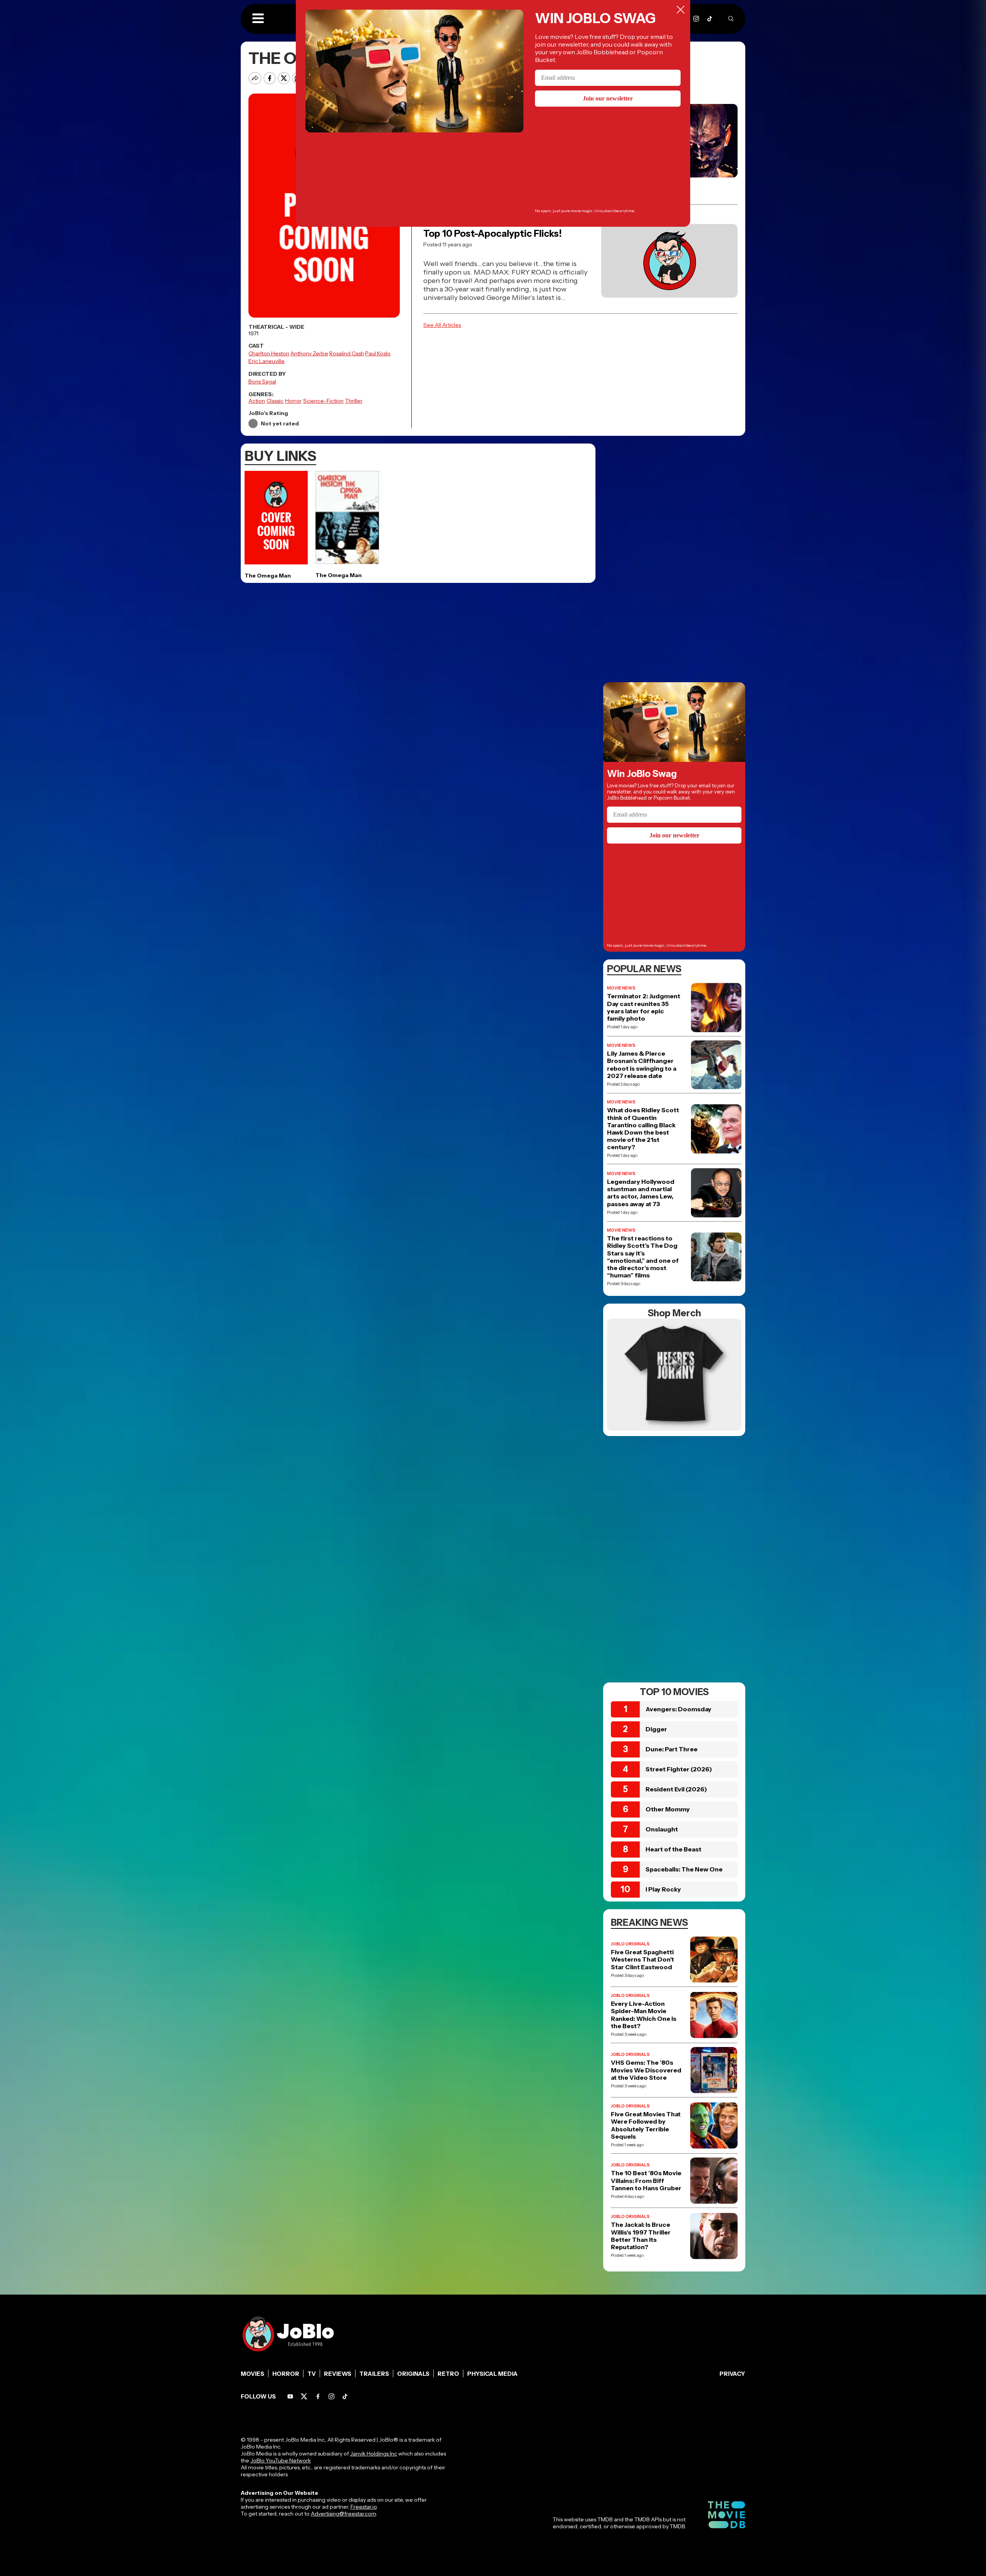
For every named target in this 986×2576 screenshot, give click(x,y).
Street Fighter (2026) (679, 1769)
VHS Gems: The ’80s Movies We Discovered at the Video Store (646, 2070)
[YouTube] (290, 2396)
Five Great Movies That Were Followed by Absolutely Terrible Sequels (646, 2125)
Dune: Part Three (672, 1749)
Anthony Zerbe (309, 353)
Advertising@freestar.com (343, 2514)
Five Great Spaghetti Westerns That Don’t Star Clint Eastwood (642, 1959)
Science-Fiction (323, 401)
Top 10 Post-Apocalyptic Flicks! (492, 233)
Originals (413, 2374)
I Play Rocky (663, 1889)
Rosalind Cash (347, 353)
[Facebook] (318, 2396)
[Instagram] (696, 19)
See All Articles (442, 325)
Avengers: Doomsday (678, 1709)
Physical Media (492, 2374)
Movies (252, 2374)
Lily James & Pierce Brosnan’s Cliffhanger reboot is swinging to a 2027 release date (642, 1065)
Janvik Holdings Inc (374, 2454)
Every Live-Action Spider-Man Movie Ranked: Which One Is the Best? (644, 2015)
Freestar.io (364, 2507)
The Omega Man (268, 576)
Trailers (374, 2374)
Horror (293, 401)
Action (257, 401)
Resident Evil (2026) (676, 1789)
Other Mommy (668, 1809)
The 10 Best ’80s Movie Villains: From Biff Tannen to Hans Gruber (646, 2180)
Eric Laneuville (267, 361)
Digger (656, 1729)
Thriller (354, 401)
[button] (258, 19)
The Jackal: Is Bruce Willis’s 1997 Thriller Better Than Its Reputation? (641, 2236)
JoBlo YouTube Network (281, 2461)
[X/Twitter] (304, 2396)
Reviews (338, 2374)
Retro (448, 2374)
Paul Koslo (378, 353)
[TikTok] (710, 19)
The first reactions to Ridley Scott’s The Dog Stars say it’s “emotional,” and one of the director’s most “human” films (643, 1257)
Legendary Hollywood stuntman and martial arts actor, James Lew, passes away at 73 (641, 1193)
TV (312, 2374)
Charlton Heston (269, 353)
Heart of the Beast (673, 1849)
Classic (275, 401)
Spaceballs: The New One (684, 1869)
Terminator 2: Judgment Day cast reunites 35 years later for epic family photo (644, 1007)
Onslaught (662, 1829)
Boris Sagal (262, 382)
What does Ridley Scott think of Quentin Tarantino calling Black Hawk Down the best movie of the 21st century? (643, 1129)
